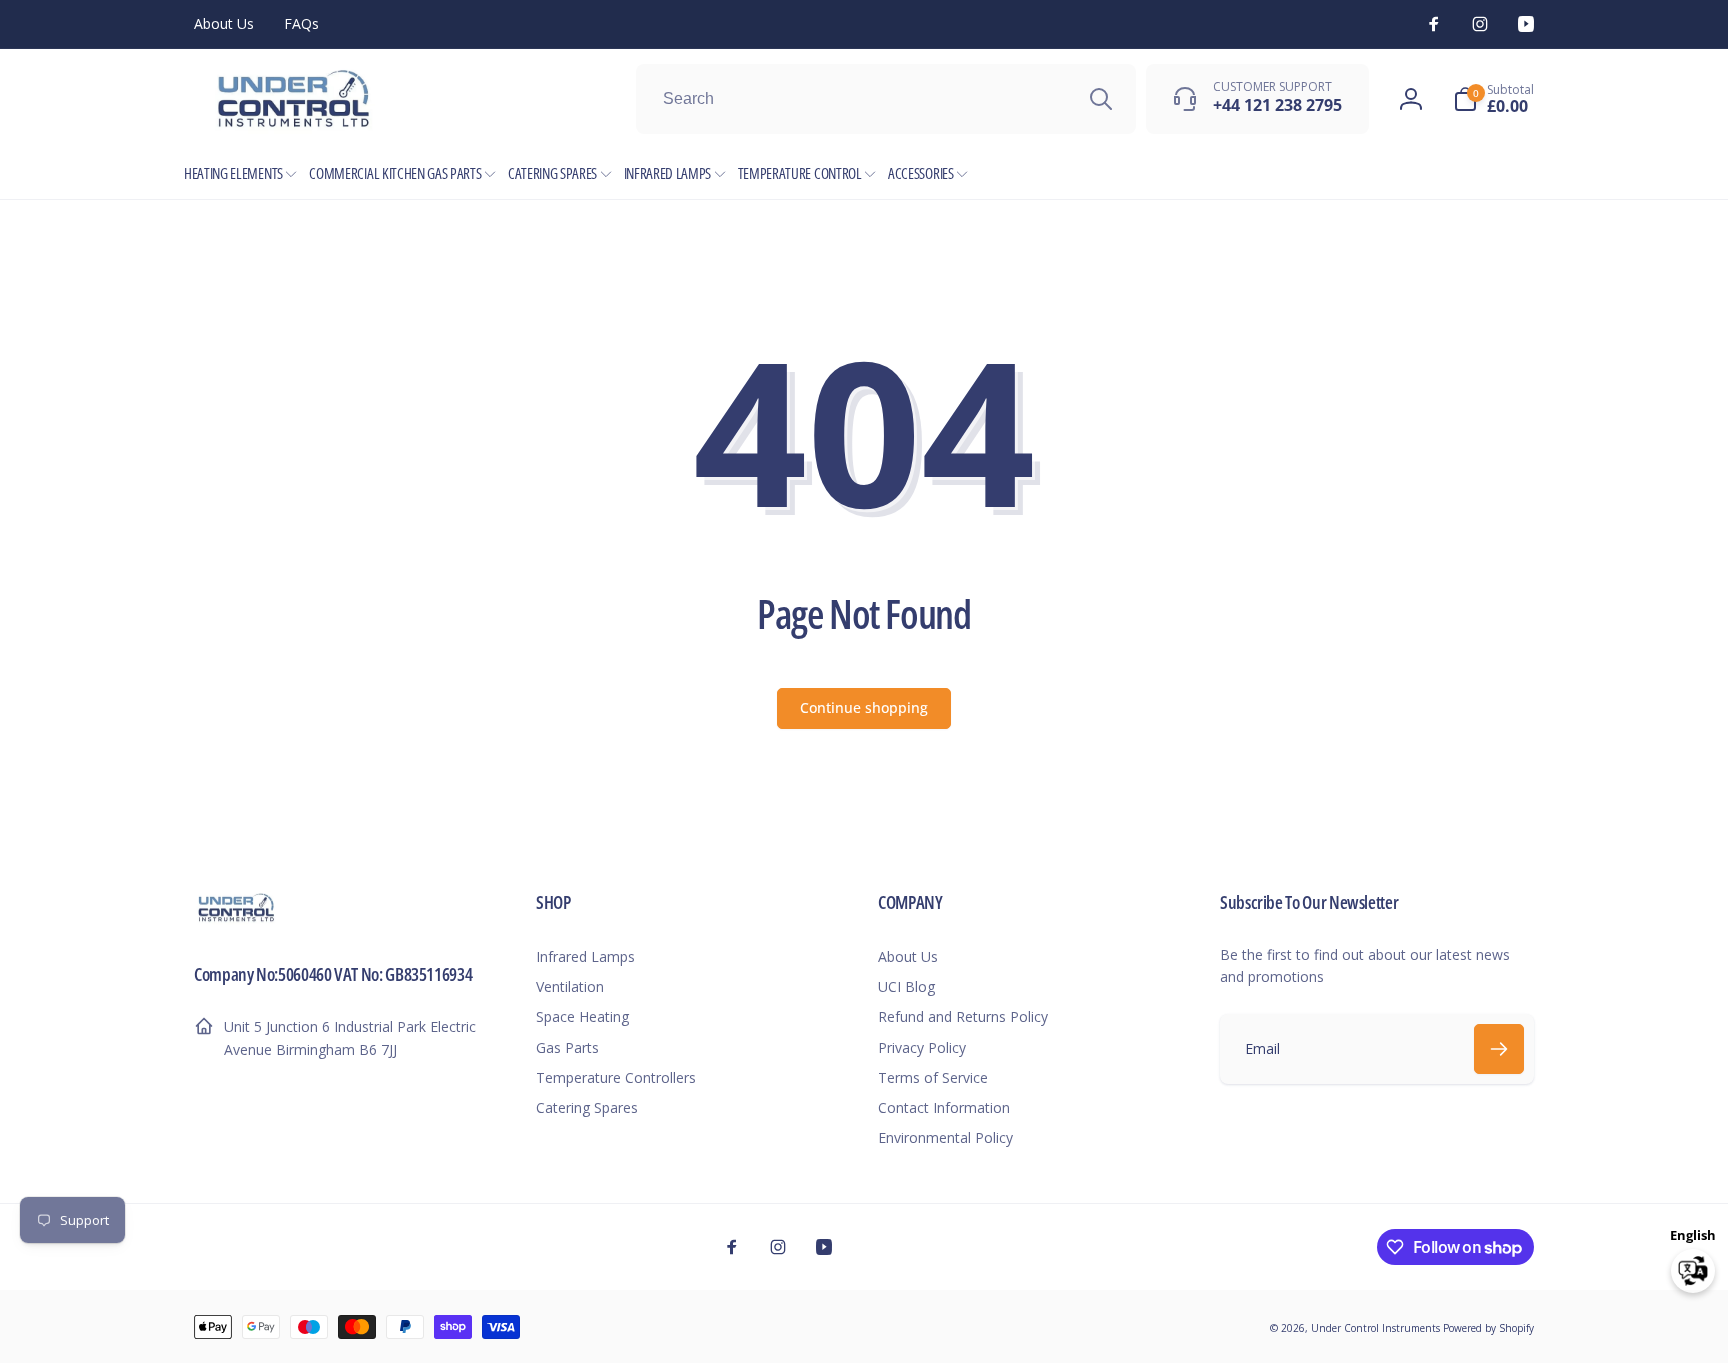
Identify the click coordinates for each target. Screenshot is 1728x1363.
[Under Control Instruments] (236, 919)
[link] (224, 24)
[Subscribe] (1499, 1049)
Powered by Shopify (1488, 1328)
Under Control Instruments (1377, 1328)
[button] (1493, 99)
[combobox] (886, 99)
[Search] (1101, 99)
